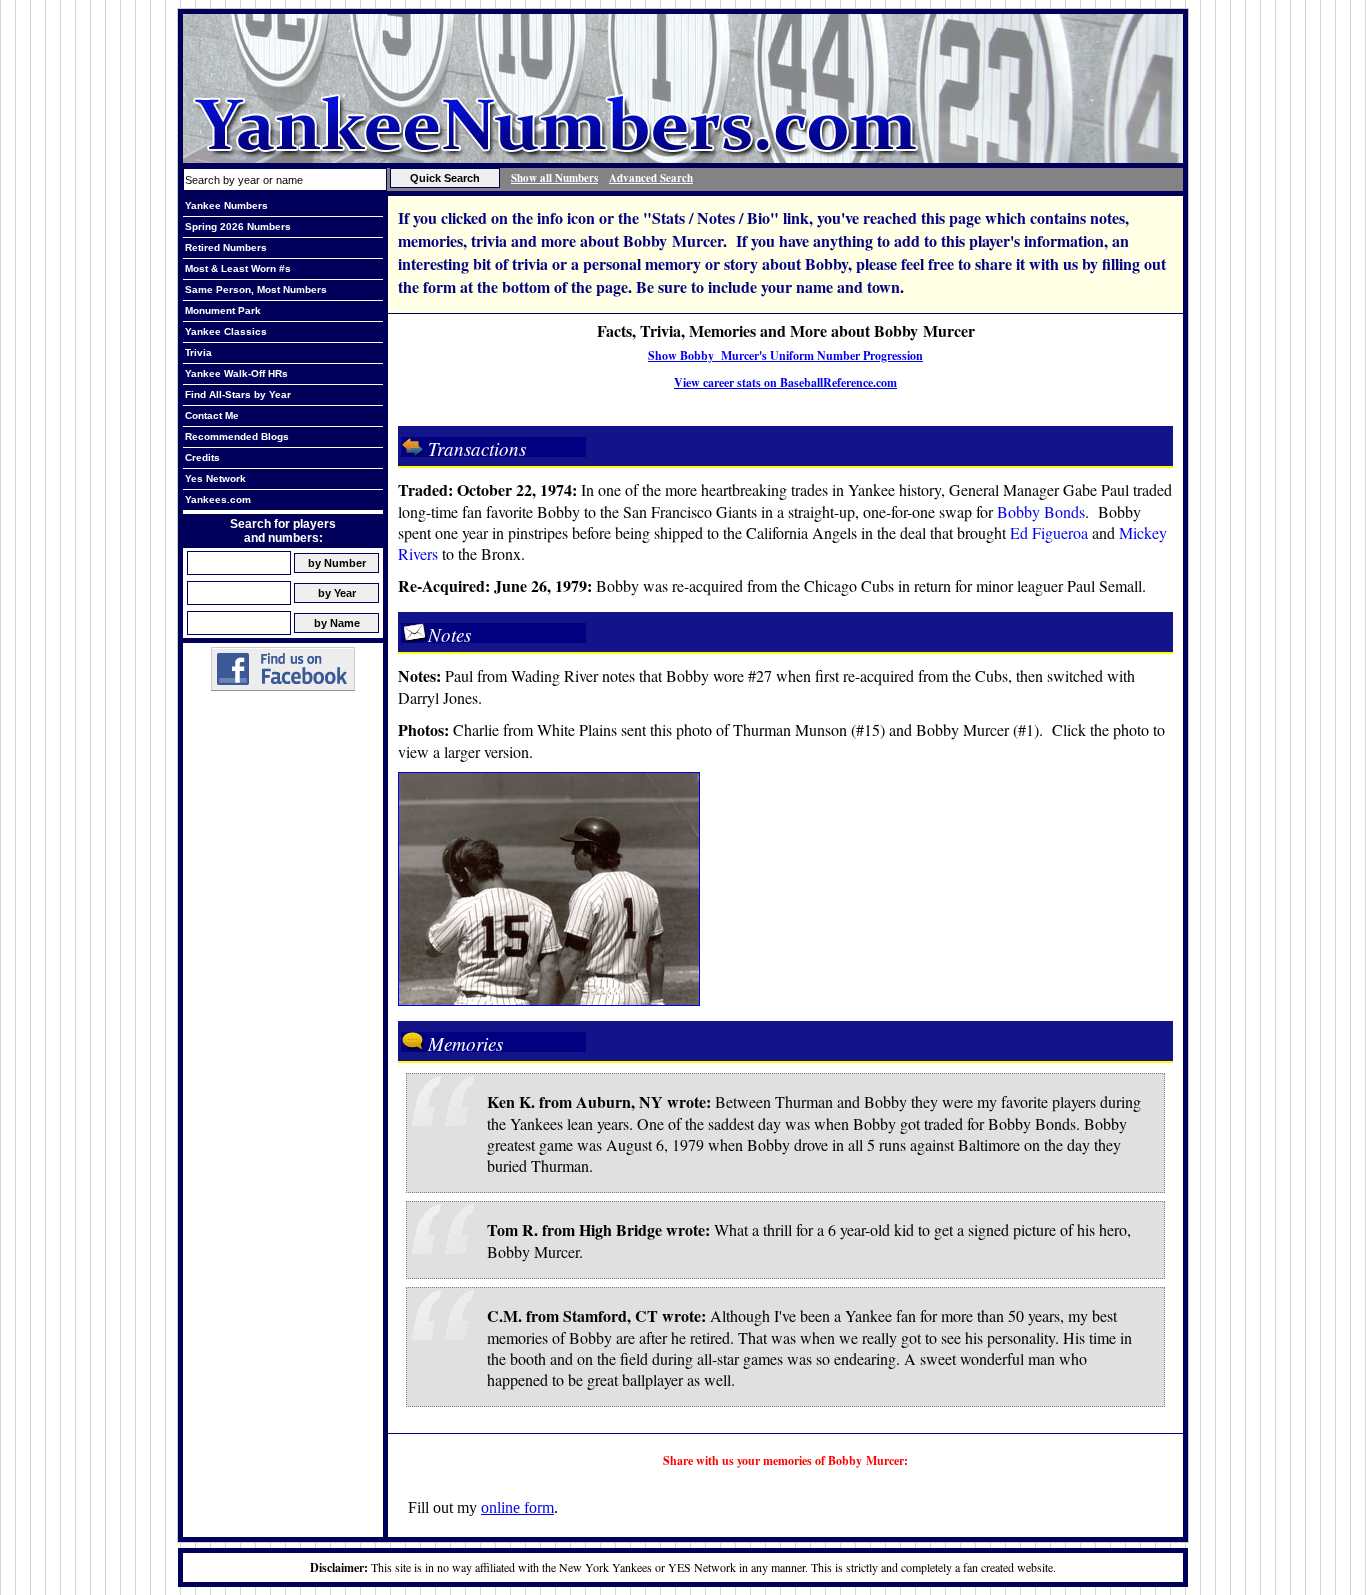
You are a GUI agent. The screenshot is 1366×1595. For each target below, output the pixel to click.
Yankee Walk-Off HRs (236, 373)
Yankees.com (218, 499)
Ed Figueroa (1049, 532)
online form (517, 1507)
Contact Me (212, 415)
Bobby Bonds (1041, 511)
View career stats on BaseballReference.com (785, 382)
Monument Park (223, 310)
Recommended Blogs (237, 436)
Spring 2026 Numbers (238, 226)
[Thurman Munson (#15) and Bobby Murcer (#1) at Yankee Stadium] (549, 999)
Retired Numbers (226, 247)
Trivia (198, 352)
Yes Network (215, 478)
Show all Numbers (554, 178)
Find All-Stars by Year (238, 394)
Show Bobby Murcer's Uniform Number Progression (785, 355)
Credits (202, 457)
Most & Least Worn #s (238, 268)
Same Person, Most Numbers (256, 289)
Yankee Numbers (226, 205)
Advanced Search (651, 178)
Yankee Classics (226, 331)
